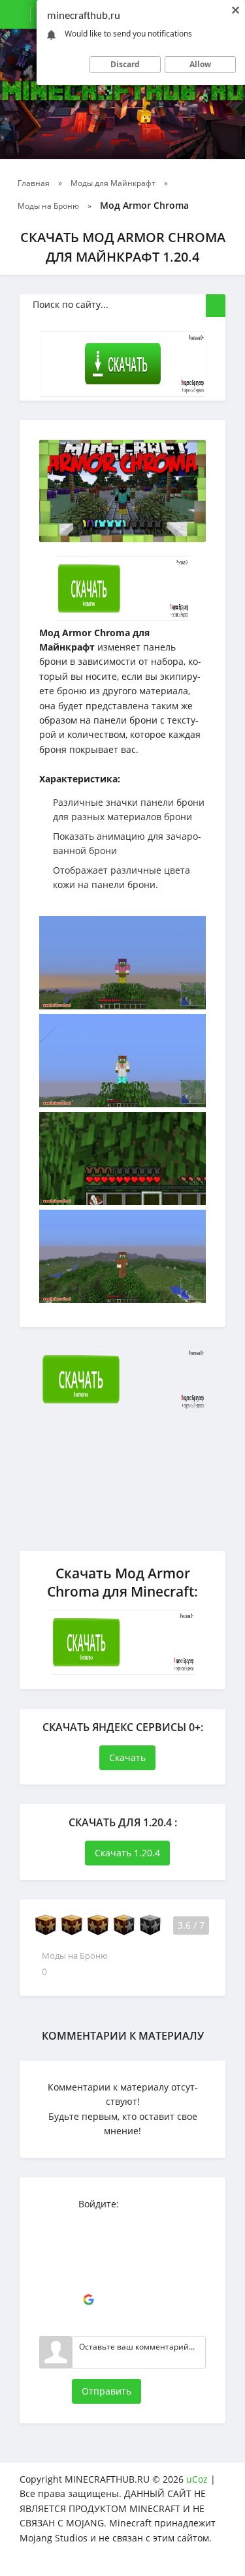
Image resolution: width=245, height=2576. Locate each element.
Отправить (106, 2391)
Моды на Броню (75, 1956)
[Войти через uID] (88, 2222)
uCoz (197, 2479)
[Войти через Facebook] (88, 2261)
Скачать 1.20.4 (127, 1853)
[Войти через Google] (88, 2300)
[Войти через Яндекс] (88, 2280)
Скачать (127, 1757)
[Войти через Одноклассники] (88, 2320)
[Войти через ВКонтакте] (88, 2241)
